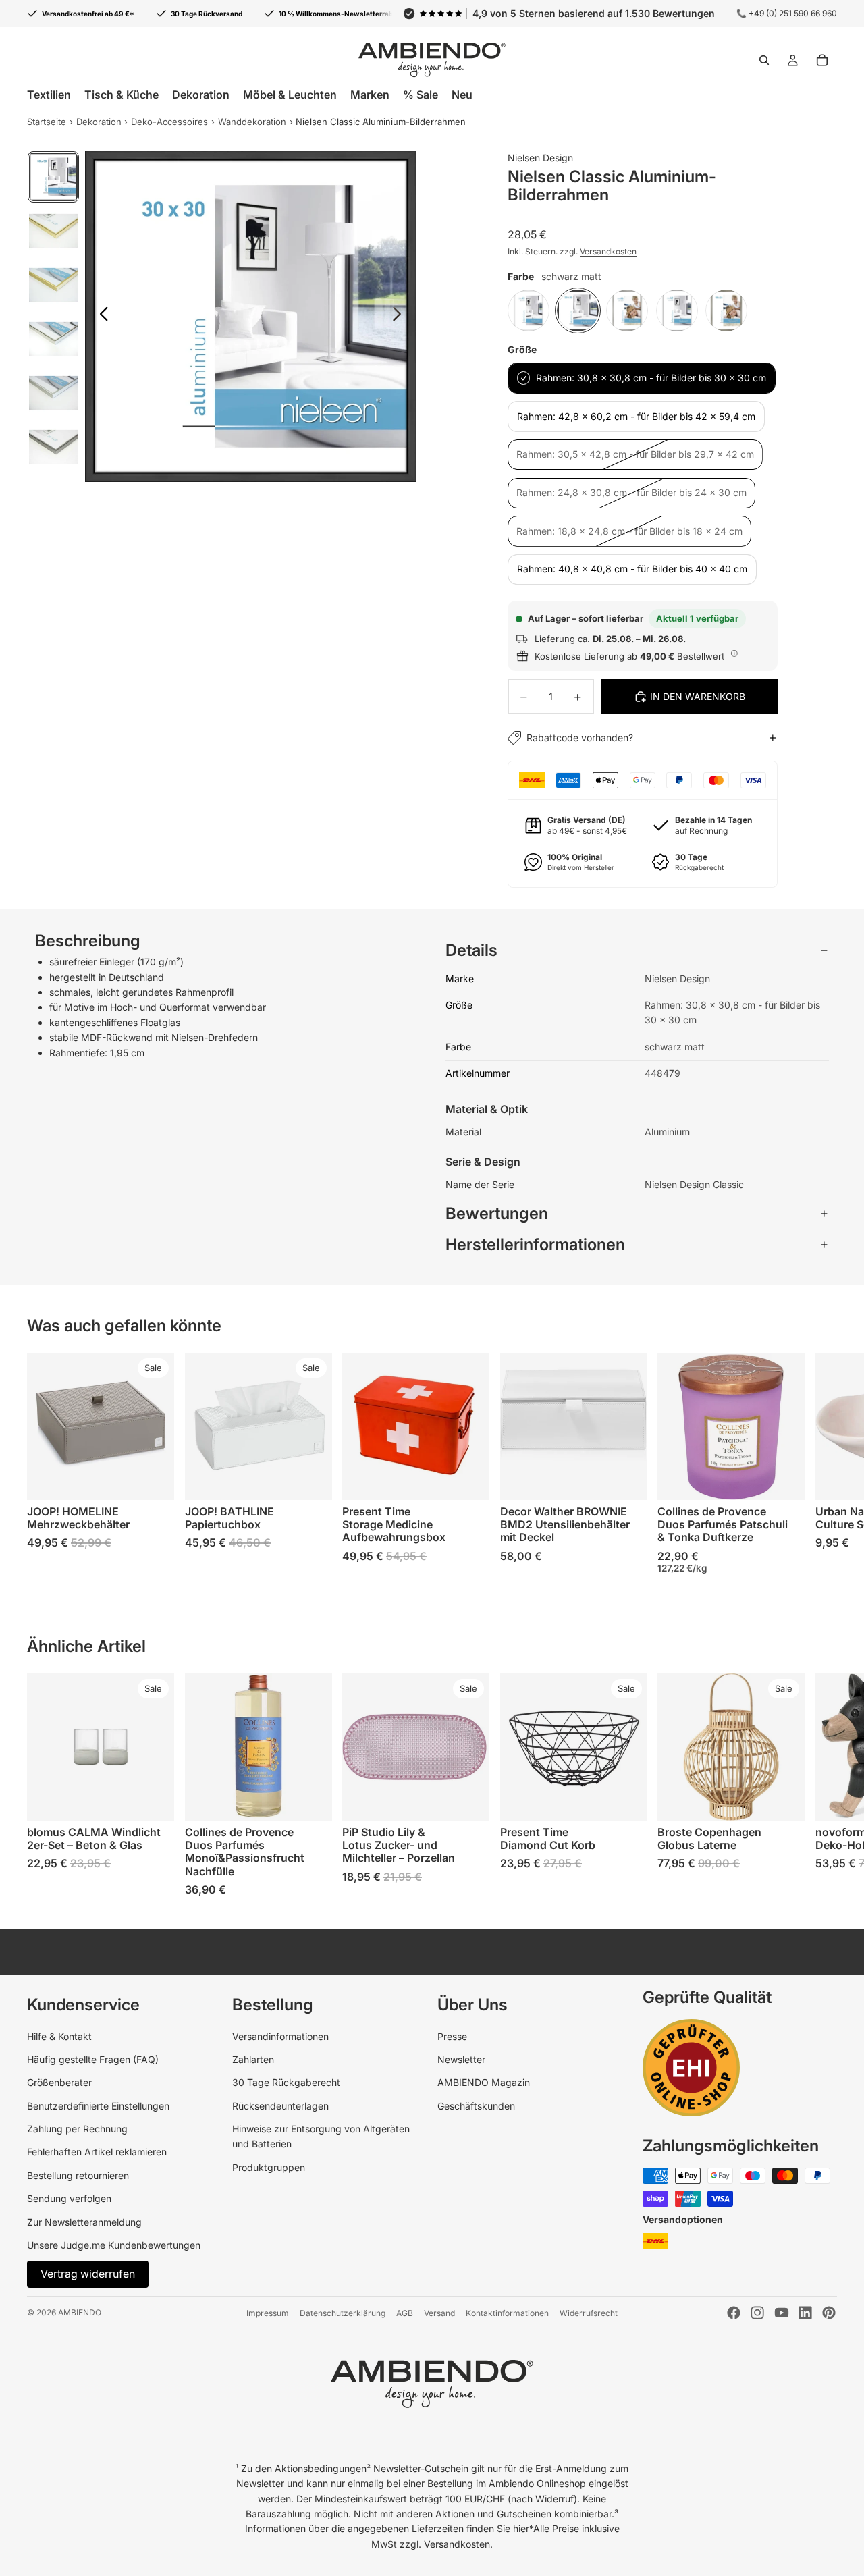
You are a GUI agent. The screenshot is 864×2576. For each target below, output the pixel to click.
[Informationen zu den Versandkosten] (734, 654)
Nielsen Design (540, 158)
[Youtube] (782, 2313)
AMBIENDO (80, 2312)
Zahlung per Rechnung (77, 2129)
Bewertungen (497, 1213)
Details (471, 950)
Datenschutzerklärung (343, 2313)
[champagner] (726, 311)
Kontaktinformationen (507, 2313)
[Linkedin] (805, 2313)
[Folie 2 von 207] (53, 231)
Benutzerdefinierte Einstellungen (98, 2106)
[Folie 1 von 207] (53, 177)
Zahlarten (253, 2059)
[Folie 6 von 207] (53, 447)
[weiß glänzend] (529, 311)
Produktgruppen (269, 2167)
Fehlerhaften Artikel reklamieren (97, 2152)
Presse (452, 2036)
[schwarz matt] (578, 311)
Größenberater (59, 2082)
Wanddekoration (252, 122)
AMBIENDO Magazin (484, 2082)
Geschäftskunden (476, 2106)
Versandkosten (608, 251)
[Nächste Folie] (401, 316)
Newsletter (461, 2059)
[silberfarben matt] (627, 311)
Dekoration (99, 122)
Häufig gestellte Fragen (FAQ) (93, 2059)
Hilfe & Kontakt (59, 2036)
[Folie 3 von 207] (53, 285)
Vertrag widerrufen (88, 2274)
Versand (439, 2313)
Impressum (268, 2313)
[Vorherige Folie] (100, 316)
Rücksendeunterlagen (280, 2106)
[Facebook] (734, 2313)
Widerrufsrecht (589, 2313)
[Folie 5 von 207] (53, 393)
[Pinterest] (829, 2313)
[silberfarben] (677, 311)
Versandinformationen (280, 2036)
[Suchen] (764, 60)
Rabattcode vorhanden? (580, 737)
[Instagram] (757, 2313)
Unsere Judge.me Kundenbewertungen (114, 2245)
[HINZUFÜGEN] (784, 1479)
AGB (405, 2313)
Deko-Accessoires (169, 122)
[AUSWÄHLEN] (153, 1479)
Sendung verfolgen (69, 2198)
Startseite (47, 122)
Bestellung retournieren (78, 2175)
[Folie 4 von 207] (53, 339)
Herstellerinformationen (535, 1244)
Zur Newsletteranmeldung (84, 2222)
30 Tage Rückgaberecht (286, 2082)
